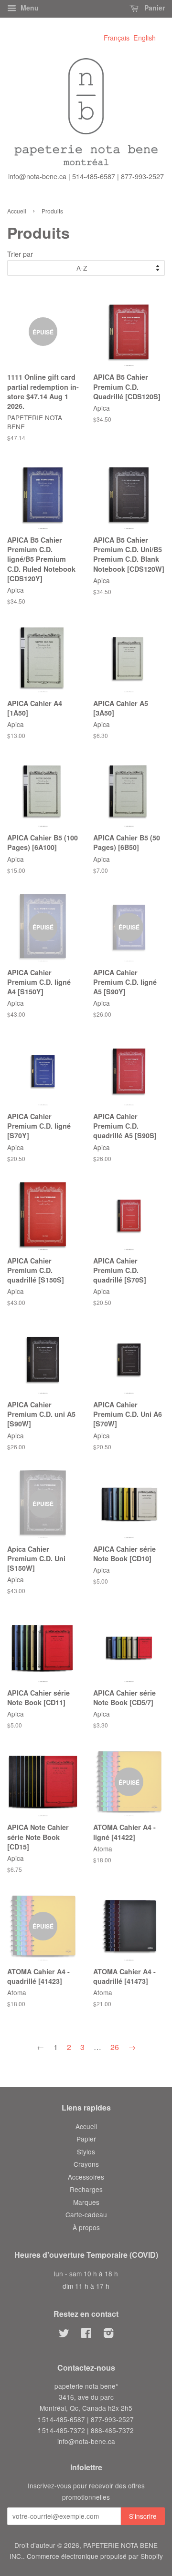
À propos (86, 2227)
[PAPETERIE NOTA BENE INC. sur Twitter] (64, 2334)
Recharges (86, 2189)
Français (117, 37)
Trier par (20, 254)
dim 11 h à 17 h (86, 2286)
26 (115, 2047)
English (145, 37)
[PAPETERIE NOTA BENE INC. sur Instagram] (108, 2334)
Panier (154, 8)
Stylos (86, 2152)
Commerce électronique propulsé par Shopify (95, 2556)
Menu (29, 8)
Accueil (17, 211)
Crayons (86, 2164)
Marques (86, 2202)
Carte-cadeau (86, 2214)
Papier (86, 2139)
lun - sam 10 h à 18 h (86, 2273)
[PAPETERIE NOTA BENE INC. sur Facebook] (86, 2334)
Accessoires (86, 2177)
